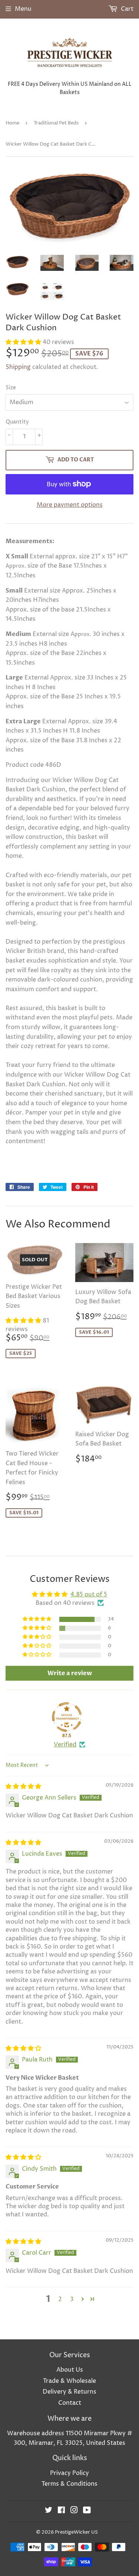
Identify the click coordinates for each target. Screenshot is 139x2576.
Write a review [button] (70, 1673)
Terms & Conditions (69, 2484)
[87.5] (67, 1717)
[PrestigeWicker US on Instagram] (74, 2511)
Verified (65, 1745)
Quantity (17, 422)
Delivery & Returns (69, 2392)
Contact (70, 2403)
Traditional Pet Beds (56, 123)
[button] (24, 342)
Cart (126, 9)
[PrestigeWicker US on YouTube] (87, 2511)
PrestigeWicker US (76, 2532)
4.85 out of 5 (89, 1594)
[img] (23, 1787)
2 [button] (60, 2299)
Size (11, 388)
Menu (23, 9)
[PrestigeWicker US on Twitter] (49, 2511)
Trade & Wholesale (69, 2381)
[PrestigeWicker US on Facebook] (61, 2511)
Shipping (18, 367)
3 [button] (72, 2299)
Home (12, 123)
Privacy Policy (69, 2473)
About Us (70, 2370)
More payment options (70, 505)
